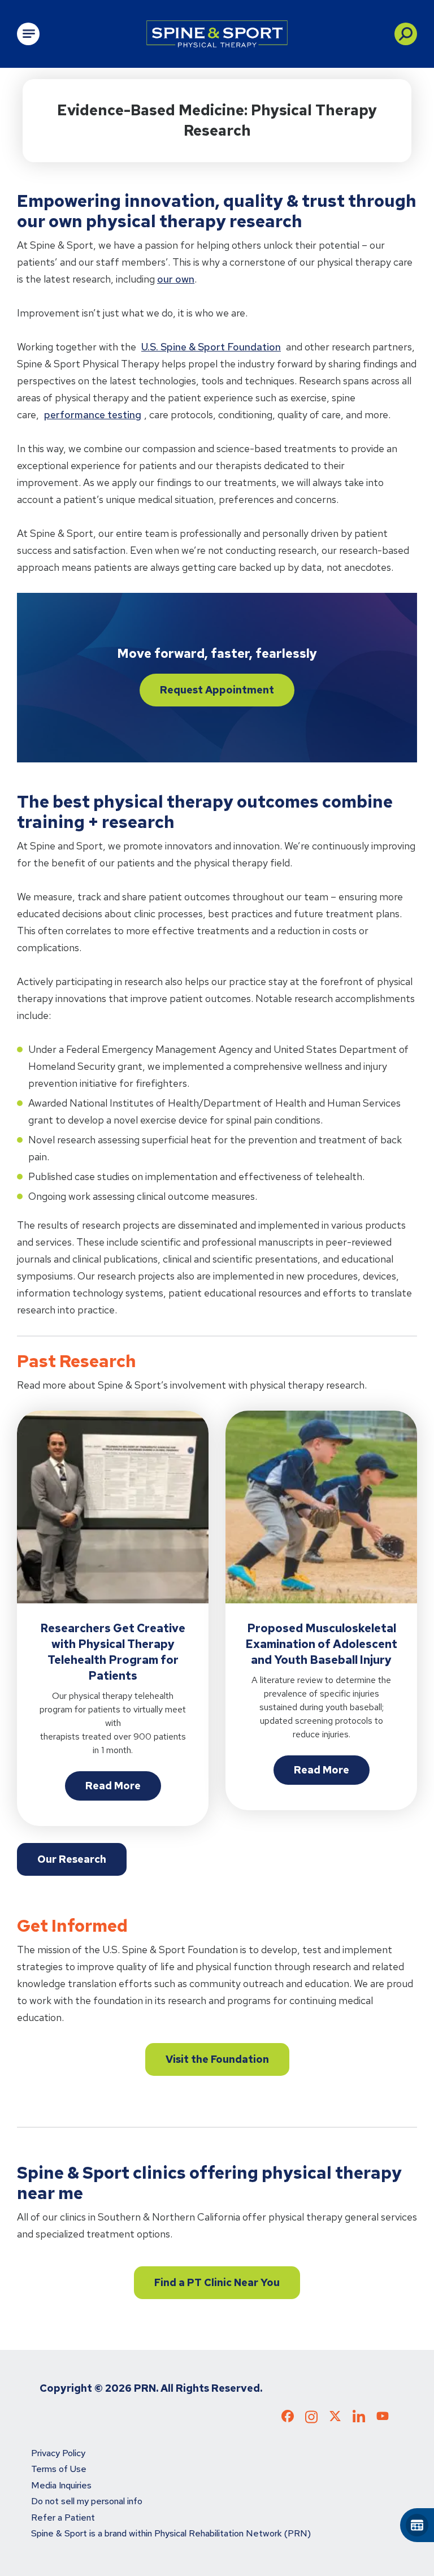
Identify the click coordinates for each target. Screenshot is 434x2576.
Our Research (72, 1859)
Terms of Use (59, 2469)
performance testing (93, 415)
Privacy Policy (58, 2453)
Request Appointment (217, 690)
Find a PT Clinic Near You (217, 2282)
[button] (406, 34)
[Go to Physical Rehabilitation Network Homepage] (217, 34)
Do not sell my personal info (87, 2501)
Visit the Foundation (217, 2059)
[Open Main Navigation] (28, 34)
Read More (113, 1786)
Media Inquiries (61, 2485)
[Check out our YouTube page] (383, 2418)
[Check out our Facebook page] (288, 2418)
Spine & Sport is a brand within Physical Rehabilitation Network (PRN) (171, 2533)
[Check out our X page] (335, 2418)
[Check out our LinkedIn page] (359, 2420)
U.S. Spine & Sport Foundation (211, 347)
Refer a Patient (63, 2518)
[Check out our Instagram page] (311, 2420)
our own (176, 279)
